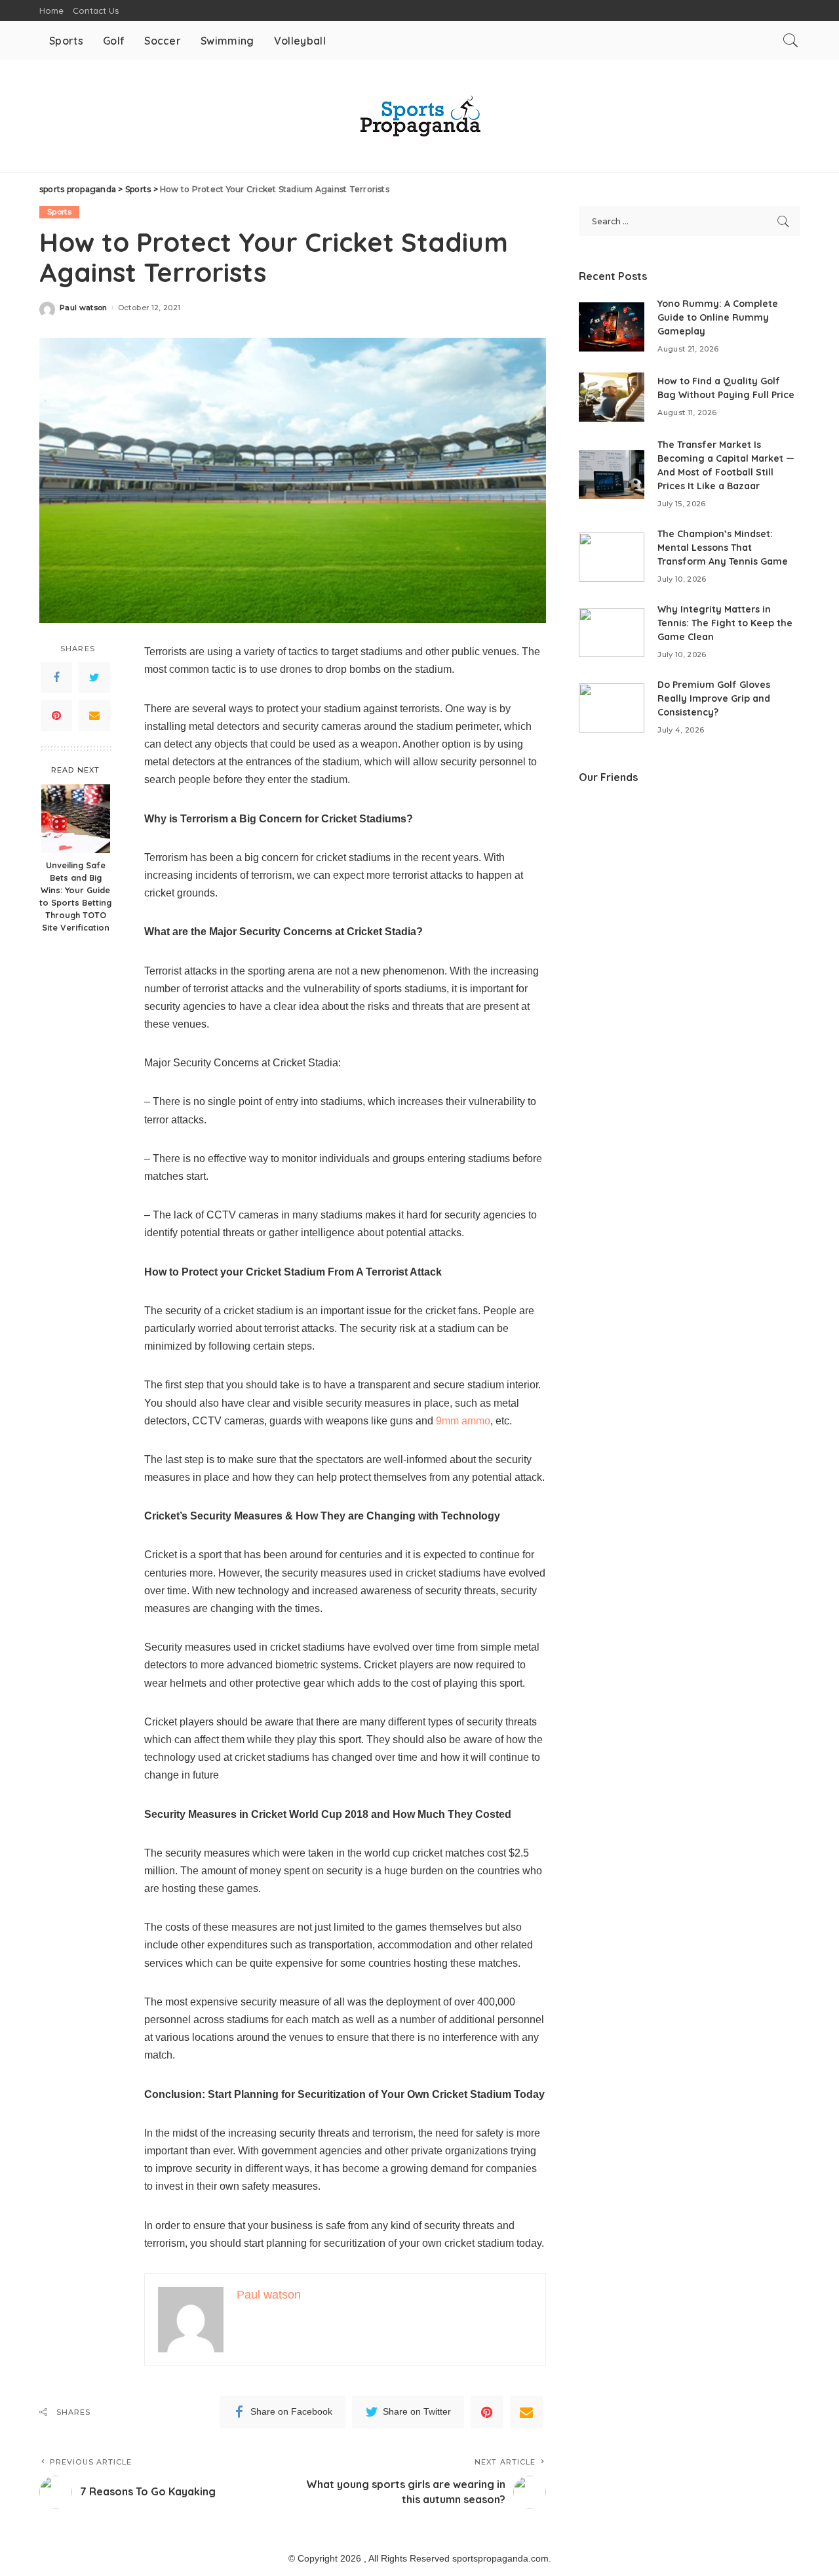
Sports (59, 212)
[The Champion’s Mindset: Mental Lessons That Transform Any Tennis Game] (612, 557)
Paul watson (84, 308)
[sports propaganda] (419, 116)
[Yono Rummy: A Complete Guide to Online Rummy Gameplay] (612, 327)
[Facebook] (56, 677)
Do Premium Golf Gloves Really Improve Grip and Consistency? (714, 698)
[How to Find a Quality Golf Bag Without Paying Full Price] (612, 397)
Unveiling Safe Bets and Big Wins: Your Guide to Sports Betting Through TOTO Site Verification (75, 896)
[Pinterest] (56, 715)
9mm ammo (463, 1421)
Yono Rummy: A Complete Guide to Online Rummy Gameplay (718, 317)
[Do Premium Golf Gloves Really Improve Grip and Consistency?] (612, 708)
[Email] (94, 715)
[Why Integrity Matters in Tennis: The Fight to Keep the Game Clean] (612, 633)
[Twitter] (94, 677)
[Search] (790, 41)
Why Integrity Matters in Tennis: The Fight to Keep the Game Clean (725, 623)
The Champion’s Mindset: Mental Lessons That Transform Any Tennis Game (723, 548)
